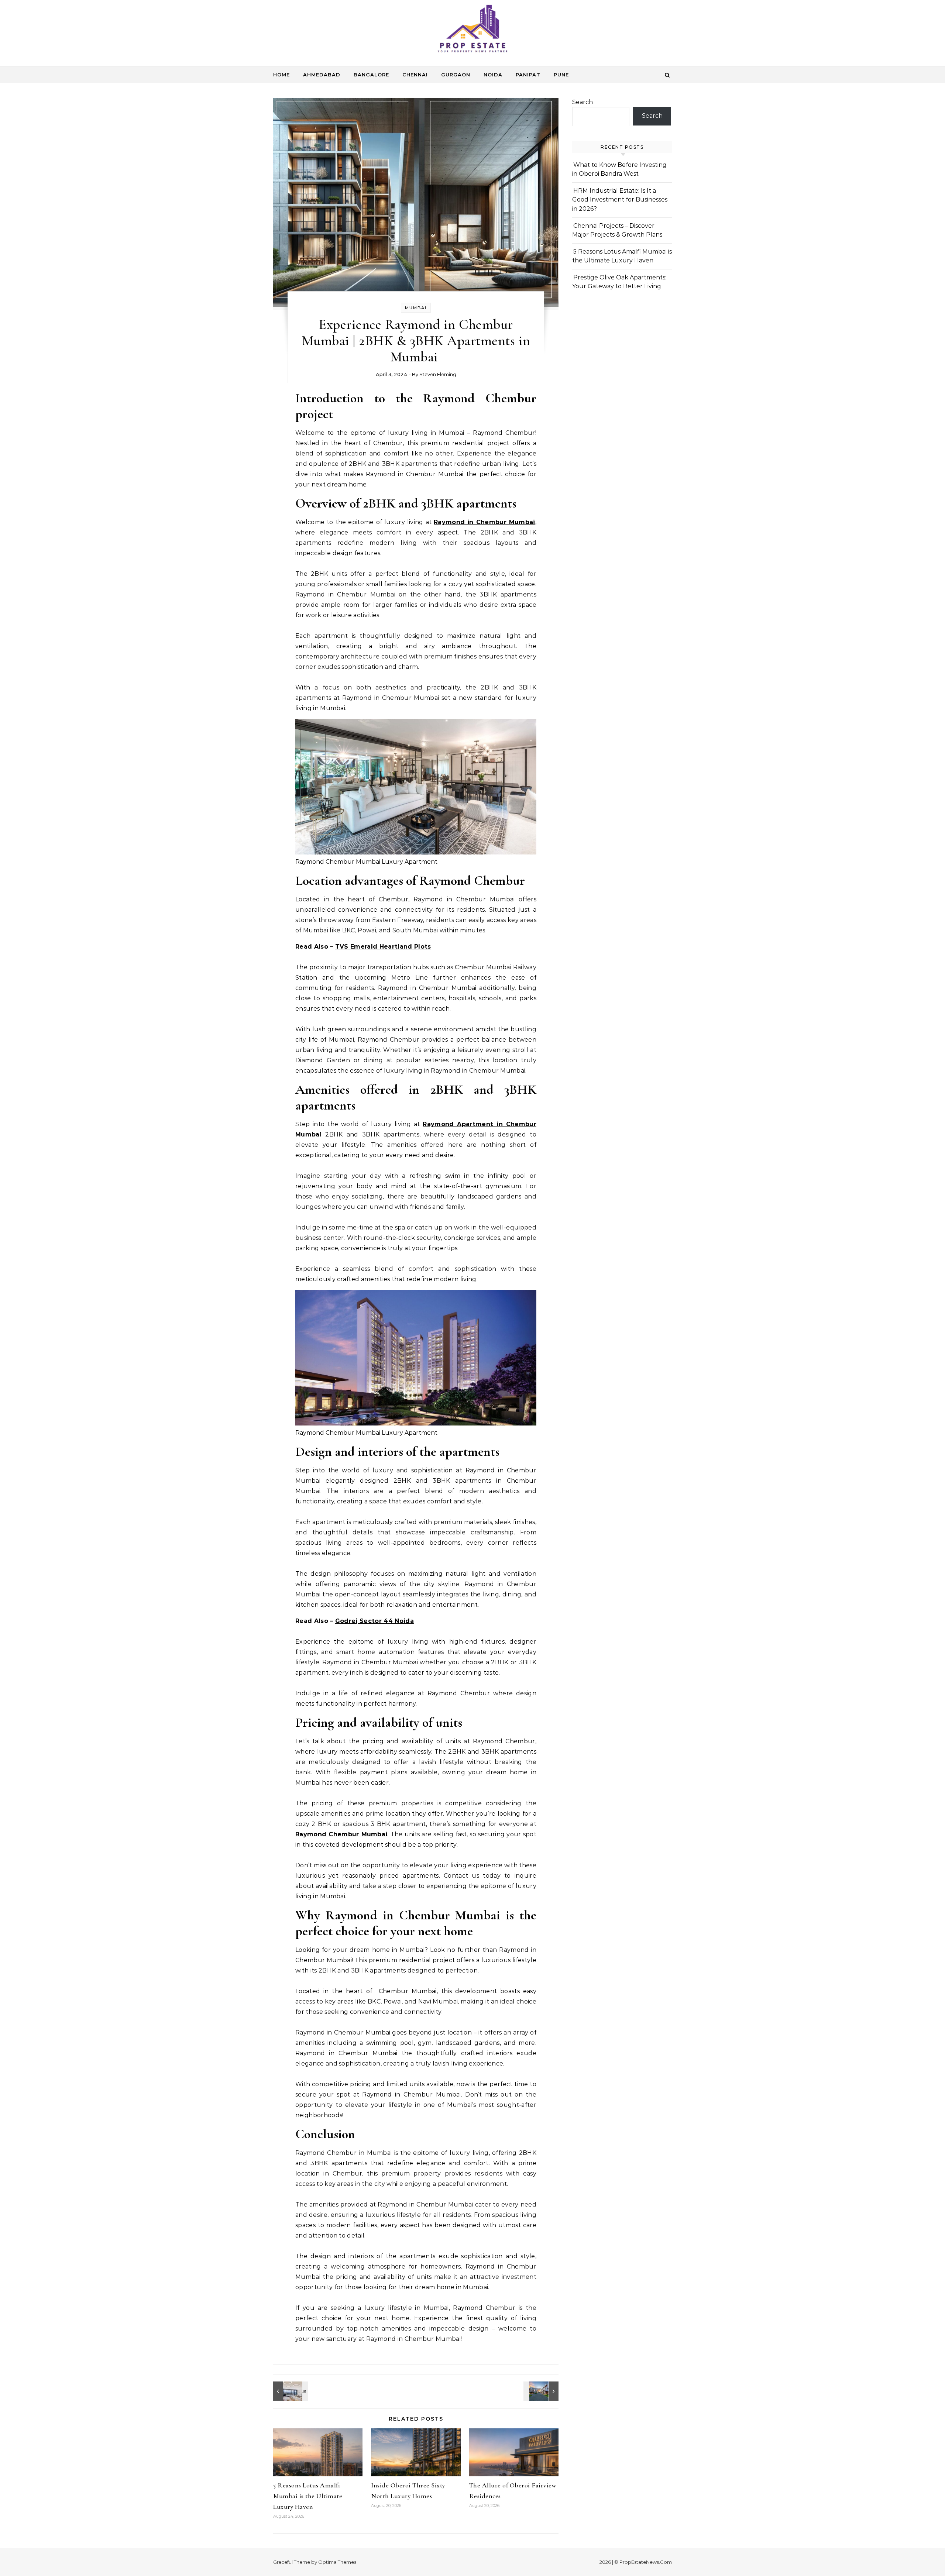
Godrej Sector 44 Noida (374, 1621)
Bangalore (371, 75)
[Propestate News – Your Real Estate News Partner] (472, 30)
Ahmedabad (322, 75)
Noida (493, 75)
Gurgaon (456, 75)
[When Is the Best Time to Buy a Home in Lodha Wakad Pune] (290, 2391)
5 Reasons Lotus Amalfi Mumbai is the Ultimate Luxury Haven (308, 2496)
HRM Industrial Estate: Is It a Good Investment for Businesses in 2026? (620, 200)
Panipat (528, 75)
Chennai (415, 75)
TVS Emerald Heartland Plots (383, 947)
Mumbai (416, 308)
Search (583, 102)
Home (281, 75)
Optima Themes (337, 2562)
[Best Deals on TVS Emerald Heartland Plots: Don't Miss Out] (542, 2391)
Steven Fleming (438, 374)
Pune (561, 75)
